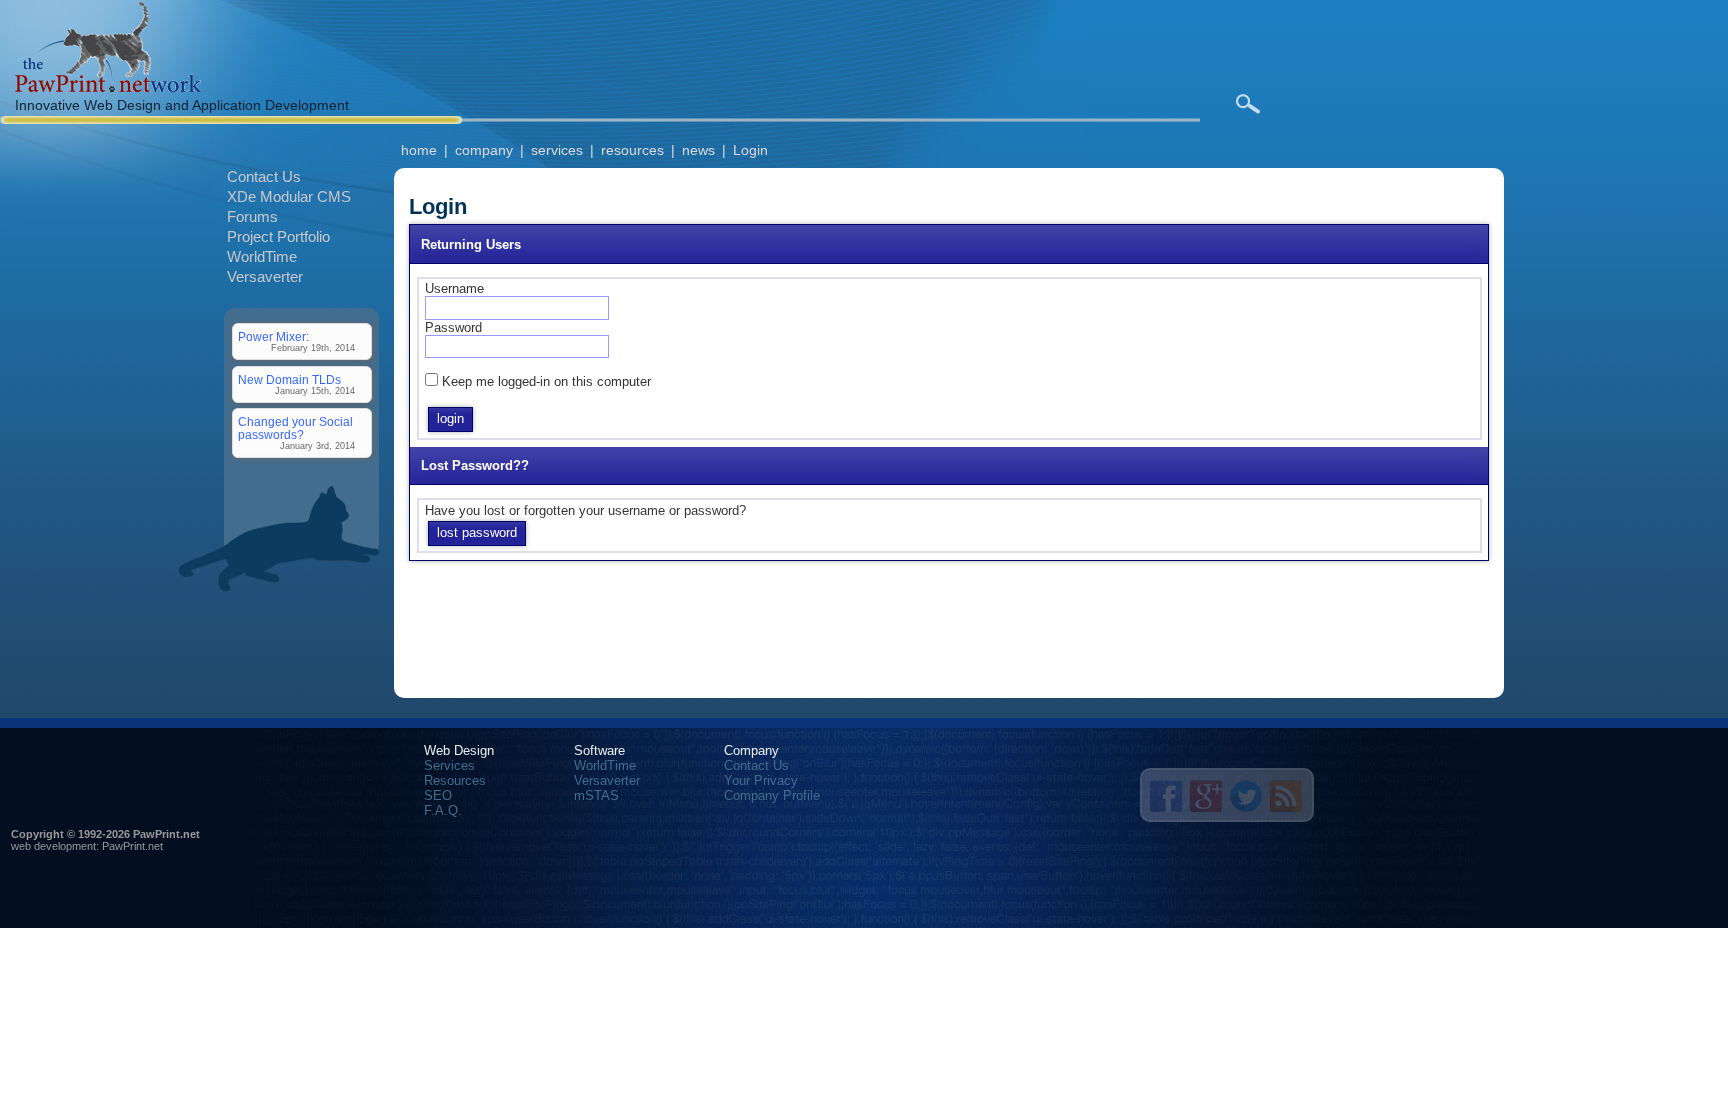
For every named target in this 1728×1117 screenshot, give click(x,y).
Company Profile (772, 795)
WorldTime (262, 256)
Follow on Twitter (1246, 796)
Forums (252, 216)
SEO (438, 795)
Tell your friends (1166, 796)
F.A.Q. (443, 810)
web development (53, 846)
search (1247, 104)
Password (453, 327)
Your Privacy (761, 780)
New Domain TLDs (289, 379)
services (557, 150)
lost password (477, 532)
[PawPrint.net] (108, 87)
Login (750, 150)
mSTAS (596, 795)
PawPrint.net (132, 846)
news (698, 150)
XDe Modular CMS (289, 196)
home (419, 150)
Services (449, 765)
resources (632, 150)
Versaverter (265, 276)
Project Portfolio (278, 236)
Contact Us (264, 176)
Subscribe (1286, 796)
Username (454, 288)
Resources (455, 780)
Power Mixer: (273, 336)
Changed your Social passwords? (295, 428)
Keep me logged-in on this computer (546, 381)
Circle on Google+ (1206, 796)
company (484, 150)
